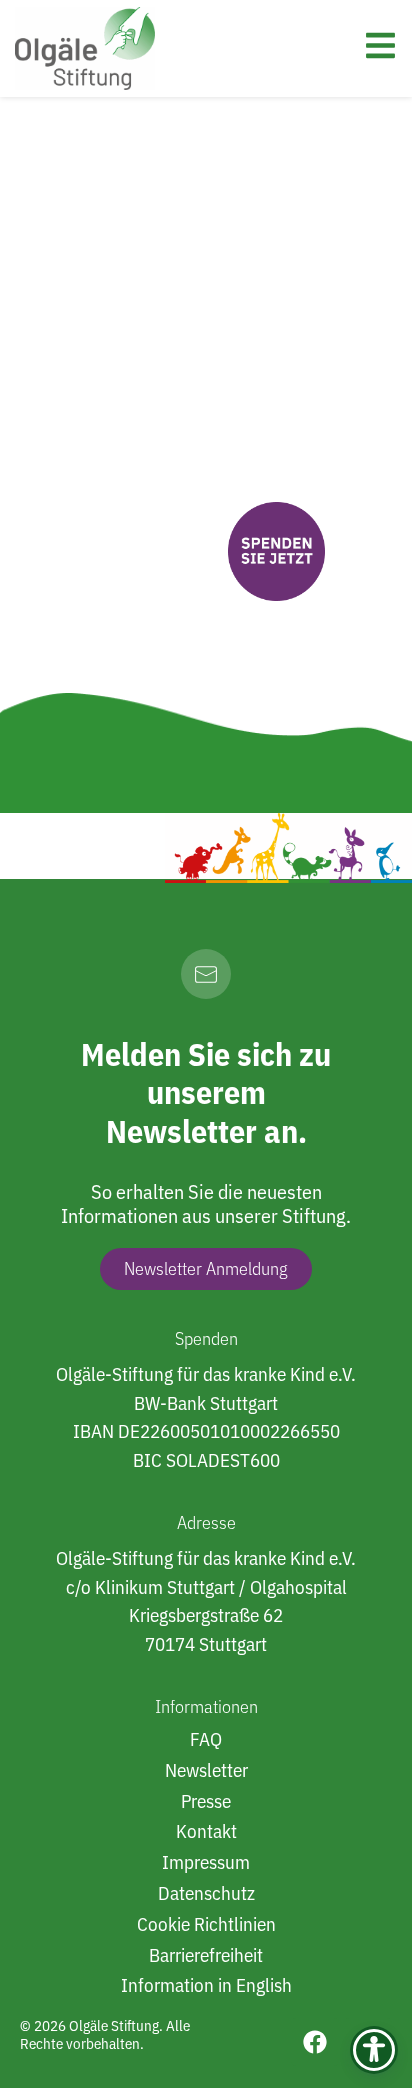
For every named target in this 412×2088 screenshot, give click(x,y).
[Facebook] (315, 2042)
